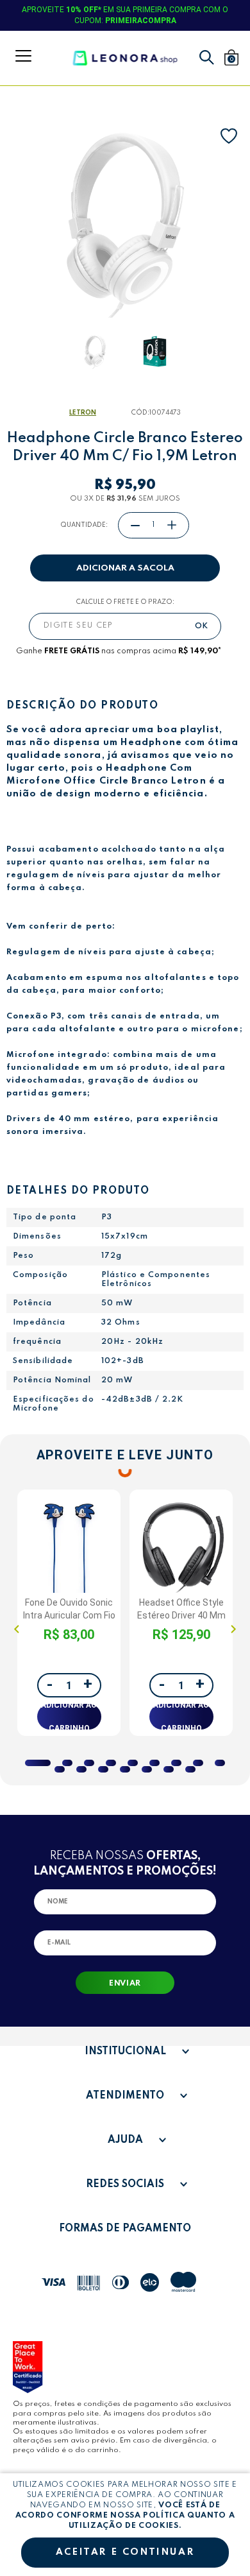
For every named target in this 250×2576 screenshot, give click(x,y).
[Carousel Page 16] (190, 1769)
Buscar (207, 57)
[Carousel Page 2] (67, 1763)
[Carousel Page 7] (176, 1763)
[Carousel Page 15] (169, 1769)
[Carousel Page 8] (198, 1763)
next (233, 1629)
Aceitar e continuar (125, 2552)
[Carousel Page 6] (154, 1763)
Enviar (125, 1984)
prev (17, 1629)
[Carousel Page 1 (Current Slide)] (38, 1763)
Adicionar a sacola (125, 568)
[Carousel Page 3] (89, 1763)
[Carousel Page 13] (125, 1769)
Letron (83, 413)
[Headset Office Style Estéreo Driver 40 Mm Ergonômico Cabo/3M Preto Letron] (181, 1544)
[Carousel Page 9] (220, 1763)
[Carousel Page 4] (111, 1763)
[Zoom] (95, 351)
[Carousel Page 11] (81, 1769)
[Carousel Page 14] (147, 1769)
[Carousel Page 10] (60, 1769)
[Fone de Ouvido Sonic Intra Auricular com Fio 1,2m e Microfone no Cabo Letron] (69, 1544)
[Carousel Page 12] (103, 1769)
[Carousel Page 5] (133, 1763)
